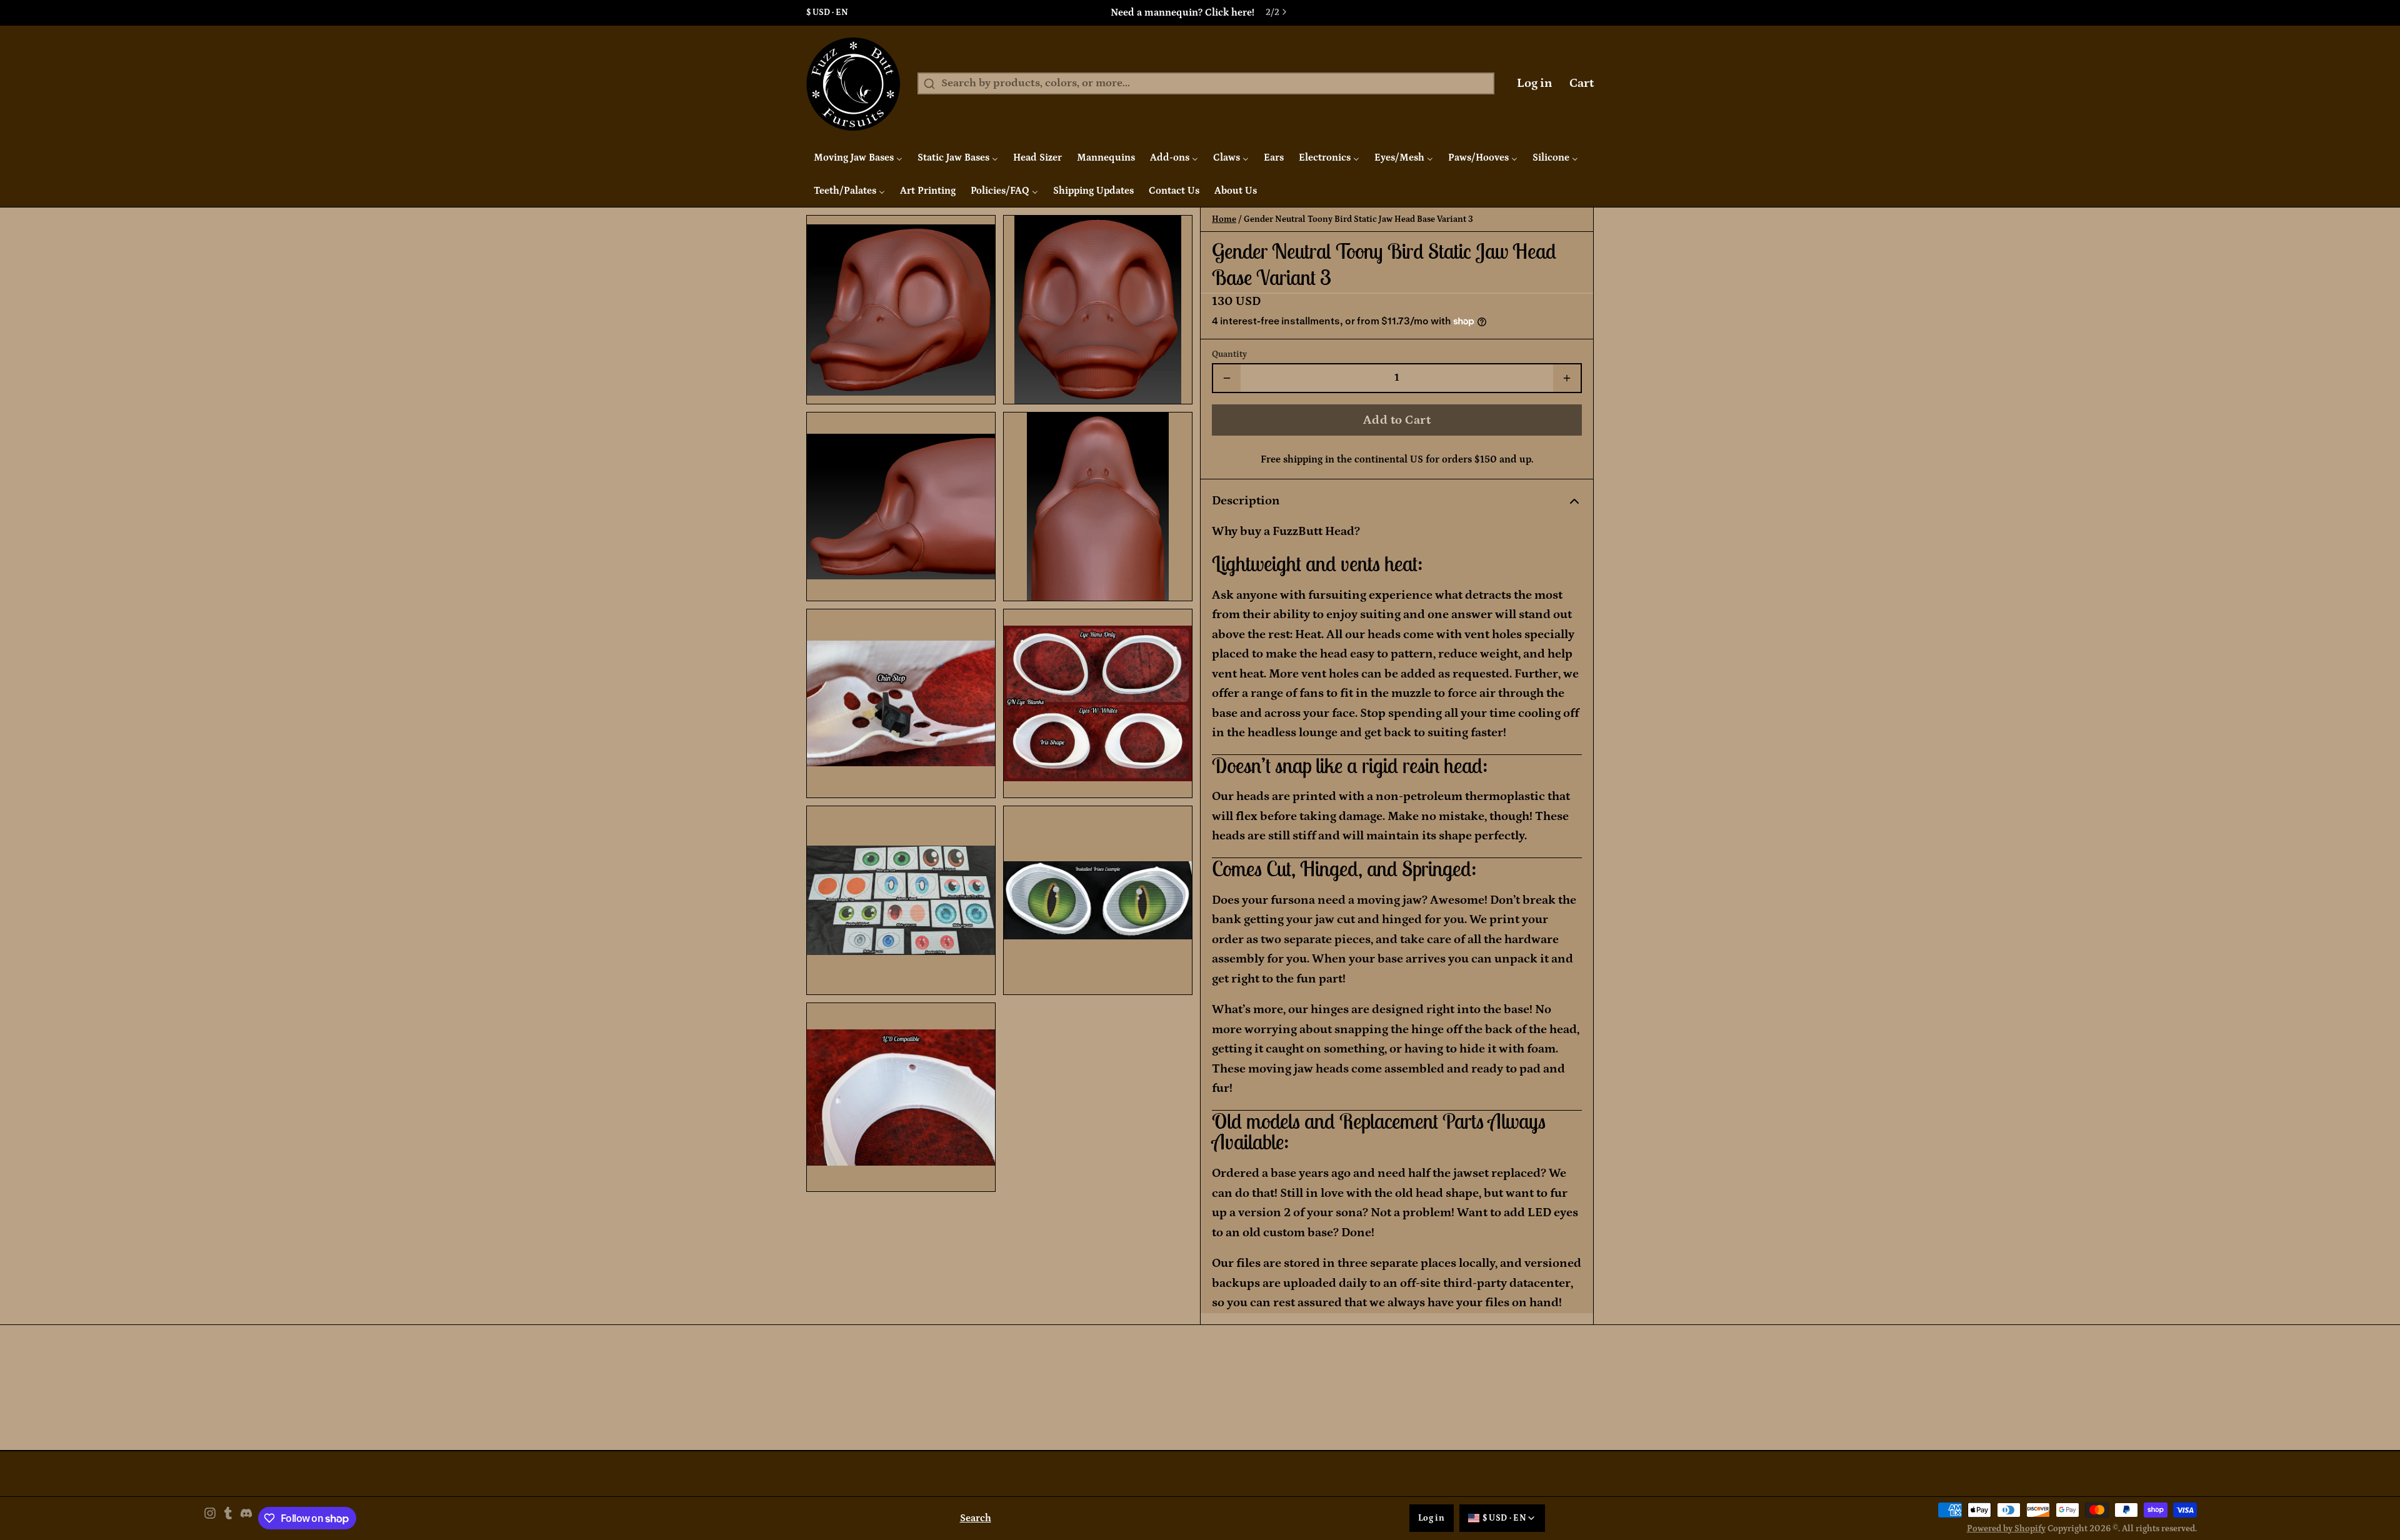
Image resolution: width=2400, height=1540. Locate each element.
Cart (1582, 83)
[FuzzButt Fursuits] (853, 84)
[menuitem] (858, 157)
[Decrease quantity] (1227, 378)
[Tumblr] (228, 1518)
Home (1224, 219)
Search (976, 1518)
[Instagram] (210, 1518)
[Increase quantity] (1567, 378)
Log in (1535, 83)
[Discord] (246, 1518)
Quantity (1229, 354)
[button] (1397, 420)
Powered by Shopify (2006, 1529)
